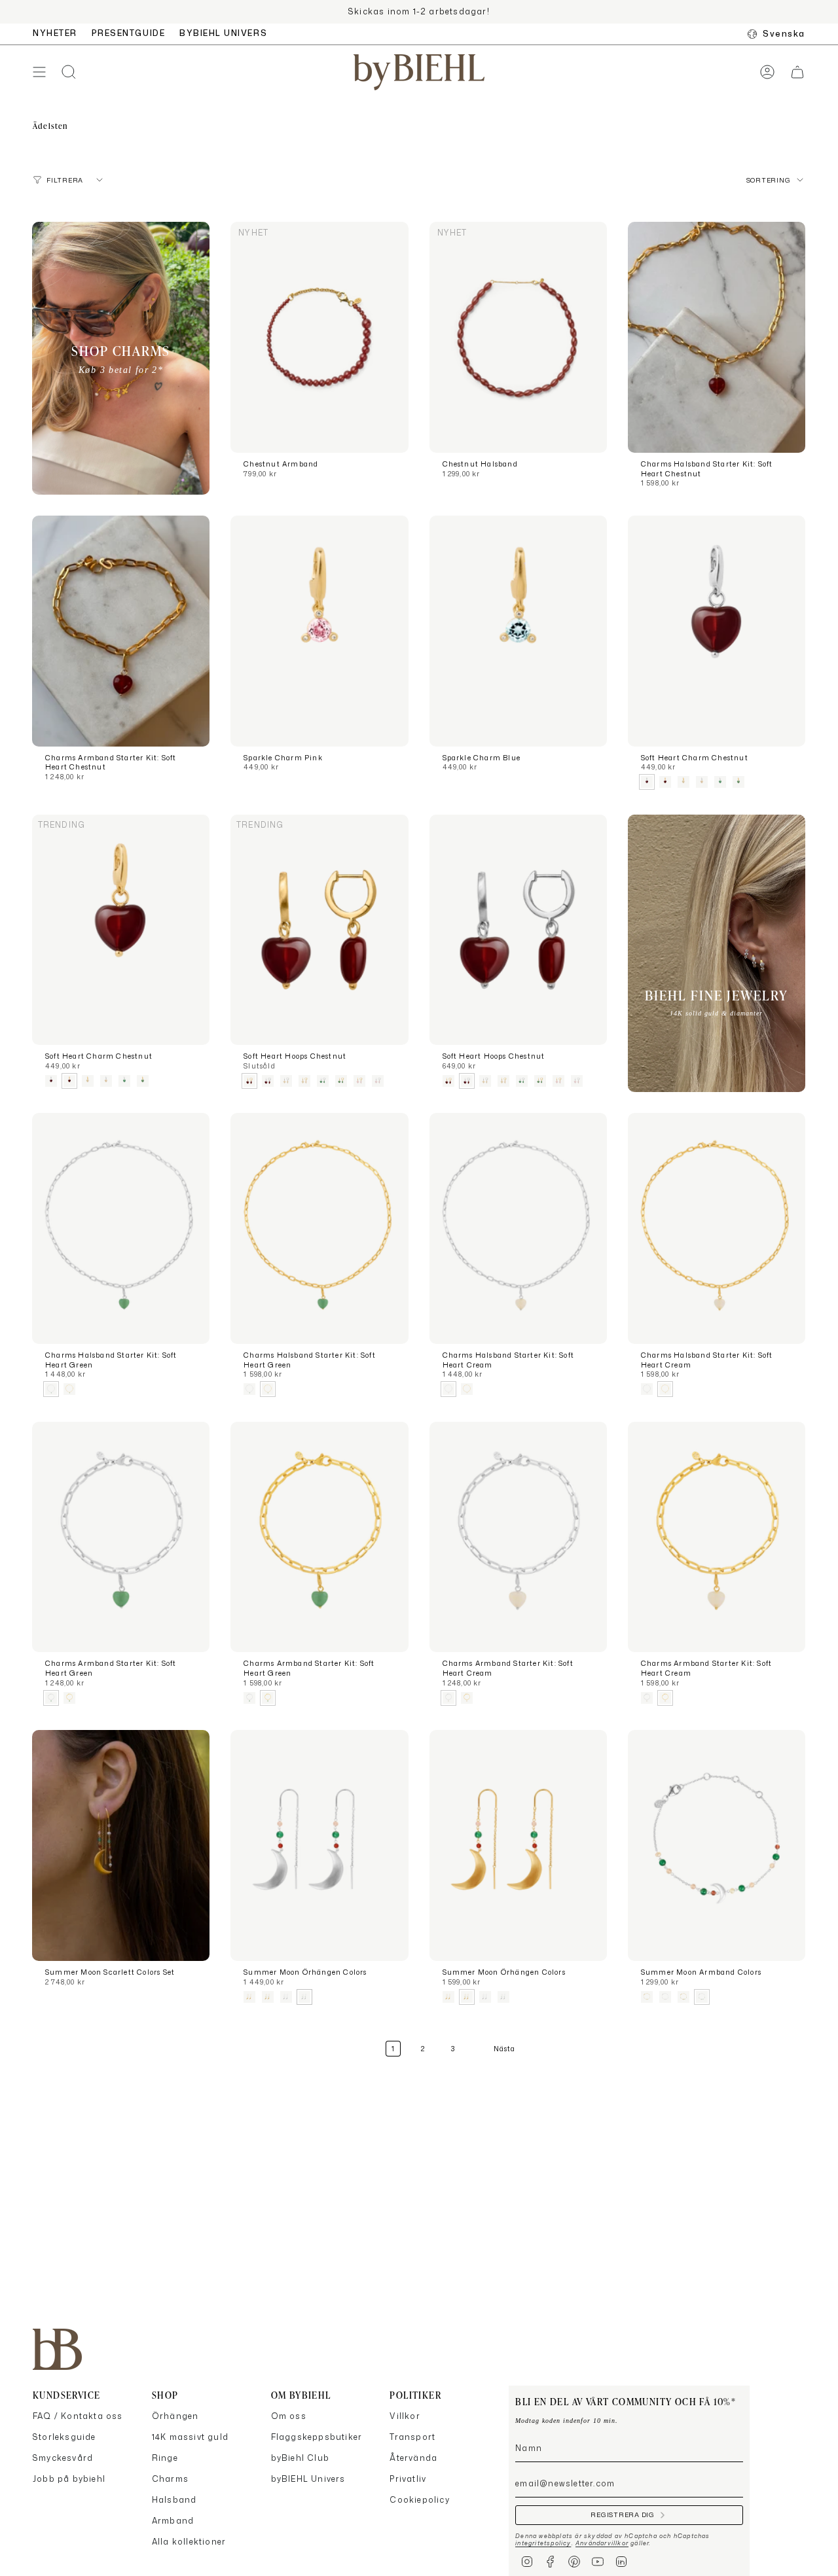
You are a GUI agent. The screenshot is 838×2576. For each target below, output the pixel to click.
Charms (170, 2479)
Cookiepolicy (419, 2500)
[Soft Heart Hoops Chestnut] (319, 930)
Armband (173, 2521)
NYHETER (55, 33)
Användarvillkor (602, 2543)
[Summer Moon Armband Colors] (717, 1845)
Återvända (413, 2458)
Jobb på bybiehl (69, 2479)
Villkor (405, 2416)
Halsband (174, 2500)
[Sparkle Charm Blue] (518, 631)
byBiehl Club (300, 2458)
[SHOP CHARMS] (121, 358)
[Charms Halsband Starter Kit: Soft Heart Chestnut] (717, 337)
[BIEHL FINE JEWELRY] (717, 954)
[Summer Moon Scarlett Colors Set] (121, 1845)
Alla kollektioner (189, 2542)
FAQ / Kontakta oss (78, 2416)
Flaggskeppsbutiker (317, 2437)
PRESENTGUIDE (128, 33)
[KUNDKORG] (797, 72)
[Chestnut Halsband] (518, 337)
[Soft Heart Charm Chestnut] (717, 631)
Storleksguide (64, 2437)
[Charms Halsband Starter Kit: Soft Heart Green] (121, 1228)
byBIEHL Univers (308, 2479)
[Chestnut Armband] (319, 337)
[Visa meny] (39, 72)
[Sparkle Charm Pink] (319, 631)
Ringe (165, 2458)
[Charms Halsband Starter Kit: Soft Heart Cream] (518, 1228)
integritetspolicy (543, 2543)
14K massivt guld (190, 2437)
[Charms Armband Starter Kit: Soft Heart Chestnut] (121, 631)
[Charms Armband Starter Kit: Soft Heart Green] (121, 1537)
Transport (412, 2437)
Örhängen (175, 2416)
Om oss (289, 2416)
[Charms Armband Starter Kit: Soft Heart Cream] (518, 1537)
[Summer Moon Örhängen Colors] (319, 1845)
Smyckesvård (63, 2458)
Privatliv (408, 2479)
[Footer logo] (57, 2349)
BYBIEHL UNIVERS (223, 33)
